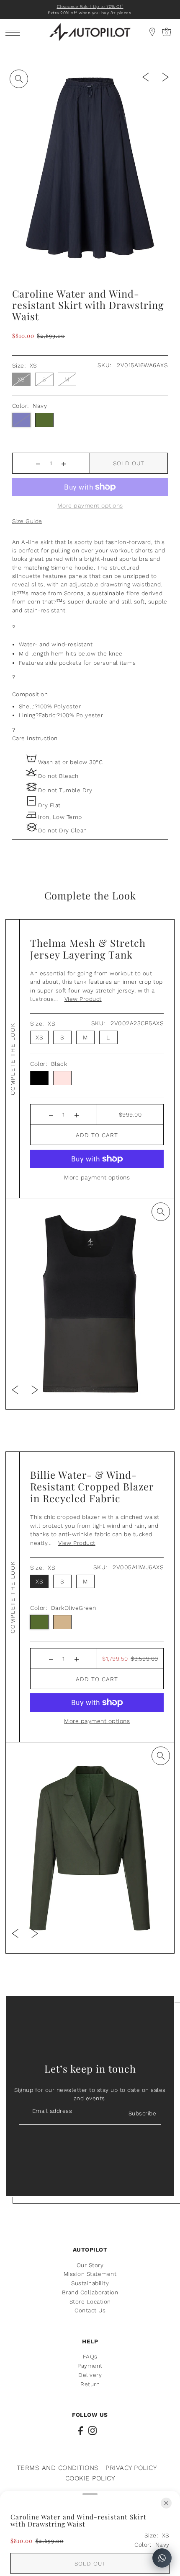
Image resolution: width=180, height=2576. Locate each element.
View (83, 999)
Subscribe (142, 2113)
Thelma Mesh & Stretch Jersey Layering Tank (88, 949)
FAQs (90, 2356)
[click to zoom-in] (19, 79)
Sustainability (90, 2283)
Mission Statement (90, 2274)
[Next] (165, 76)
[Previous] (146, 76)
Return (90, 2384)
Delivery (90, 2375)
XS (21, 379)
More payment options (97, 1177)
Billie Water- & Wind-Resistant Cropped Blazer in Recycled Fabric (92, 1486)
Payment (90, 2366)
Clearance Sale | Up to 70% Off (90, 6)
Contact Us (90, 2310)
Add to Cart (97, 1135)
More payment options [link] (90, 505)
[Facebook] (81, 2430)
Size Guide (27, 521)
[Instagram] (93, 2430)
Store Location (90, 2301)
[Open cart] (152, 32)
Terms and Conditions (58, 2468)
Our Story (90, 2265)
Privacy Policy (131, 2468)
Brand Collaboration (90, 2292)
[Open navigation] (15, 32)
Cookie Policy (90, 2478)
